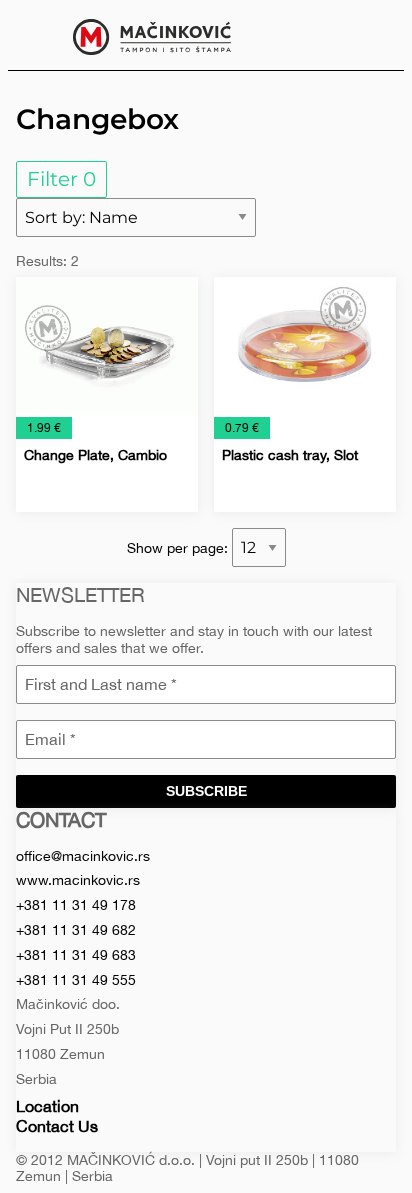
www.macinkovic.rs (78, 880)
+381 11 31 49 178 (76, 905)
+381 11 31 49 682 (76, 930)
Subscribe (206, 791)
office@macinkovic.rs (83, 856)
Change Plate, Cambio (95, 455)
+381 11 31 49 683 (76, 955)
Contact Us (57, 1126)
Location (47, 1106)
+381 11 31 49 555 (76, 980)
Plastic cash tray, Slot (290, 455)
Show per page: (179, 548)
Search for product (374, 35)
